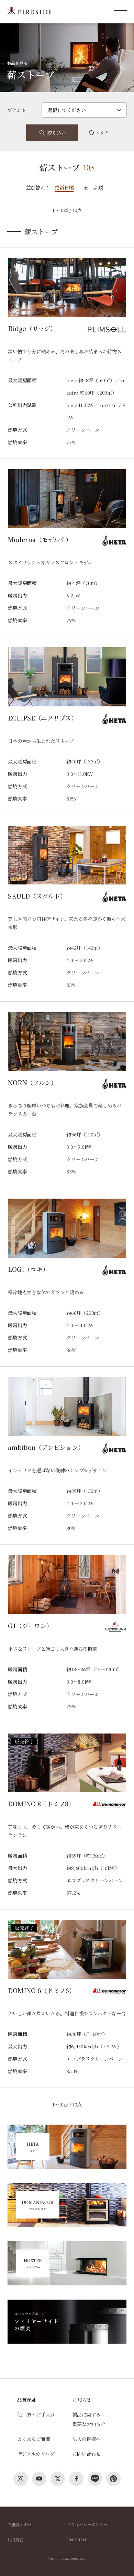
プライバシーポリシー (87, 2524)
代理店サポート (21, 2524)
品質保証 (27, 2400)
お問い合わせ (86, 2454)
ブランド (17, 110)
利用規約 (15, 2539)
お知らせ (82, 2400)
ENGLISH (76, 2539)
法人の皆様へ (86, 2439)
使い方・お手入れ (36, 2414)
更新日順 (64, 187)
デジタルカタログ (36, 2454)
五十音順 (93, 187)
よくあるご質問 (34, 2439)
